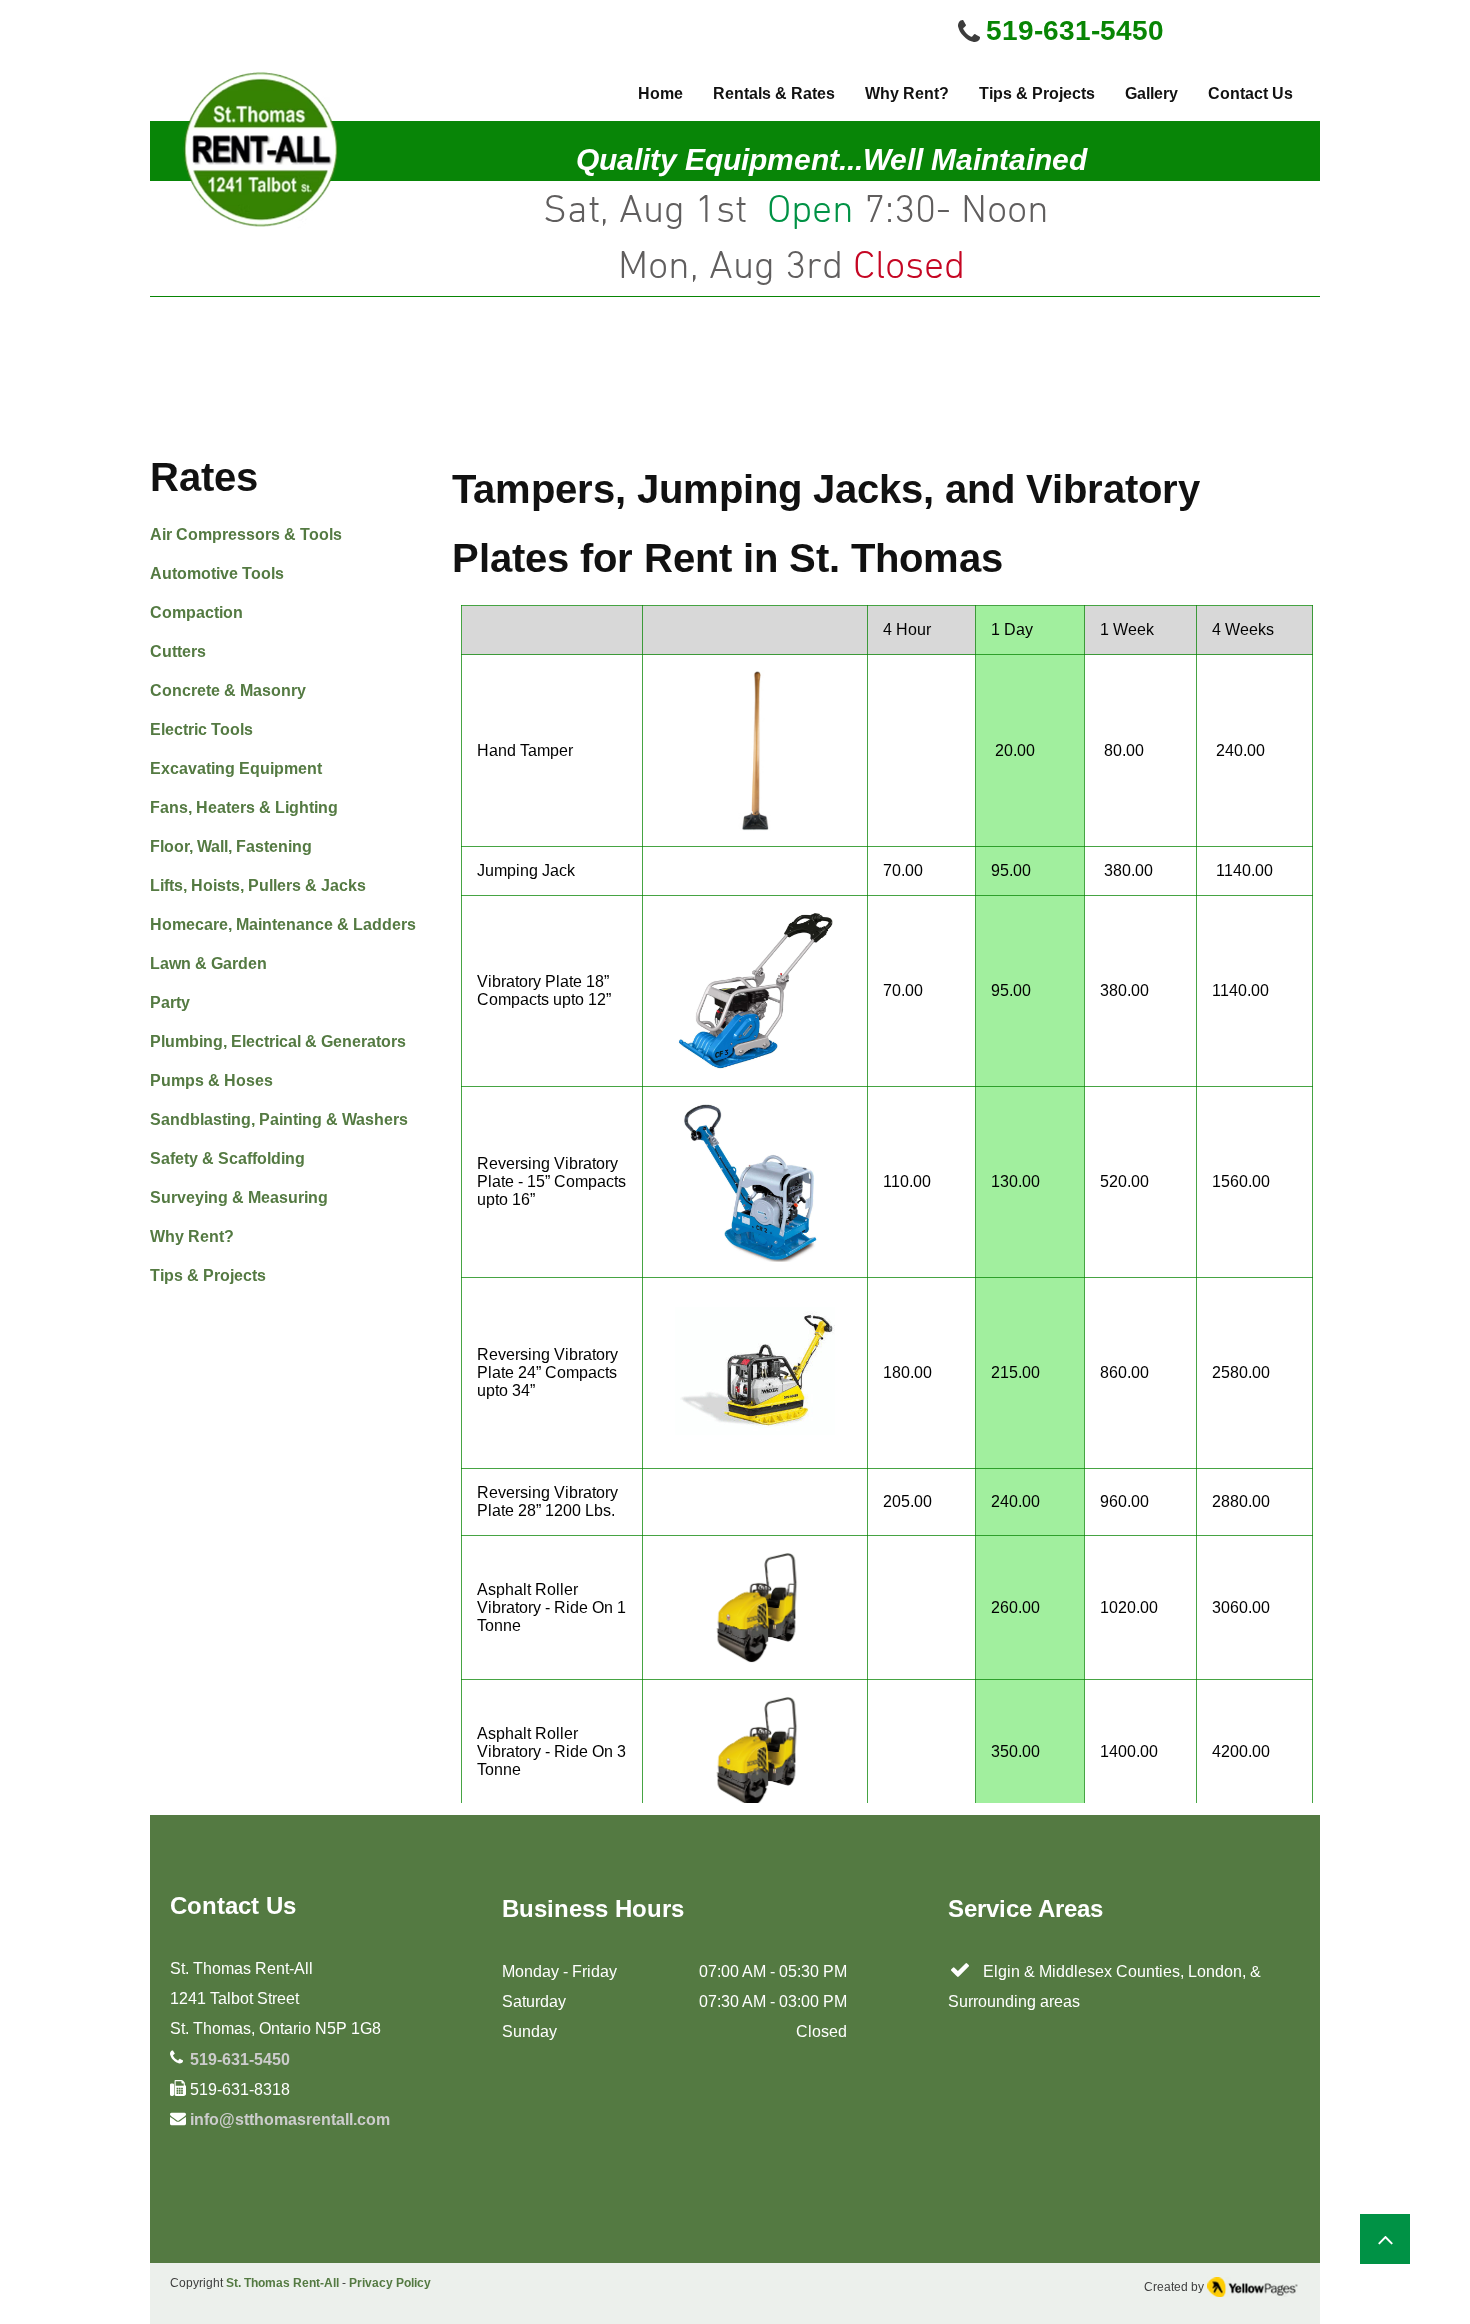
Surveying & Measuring (239, 1197)
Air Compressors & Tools (246, 534)
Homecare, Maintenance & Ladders (283, 924)
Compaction (196, 612)
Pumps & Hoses (211, 1080)
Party (170, 1002)
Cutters (178, 651)
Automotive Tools (217, 573)
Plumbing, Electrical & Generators (278, 1041)
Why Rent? (192, 1236)
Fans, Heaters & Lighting (244, 807)
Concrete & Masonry (228, 690)
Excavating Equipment (236, 768)
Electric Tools (201, 729)
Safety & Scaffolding (227, 1158)
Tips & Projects (208, 1275)
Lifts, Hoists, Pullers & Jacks (258, 885)
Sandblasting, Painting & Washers (279, 1119)
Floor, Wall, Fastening (231, 846)
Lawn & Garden (208, 963)
